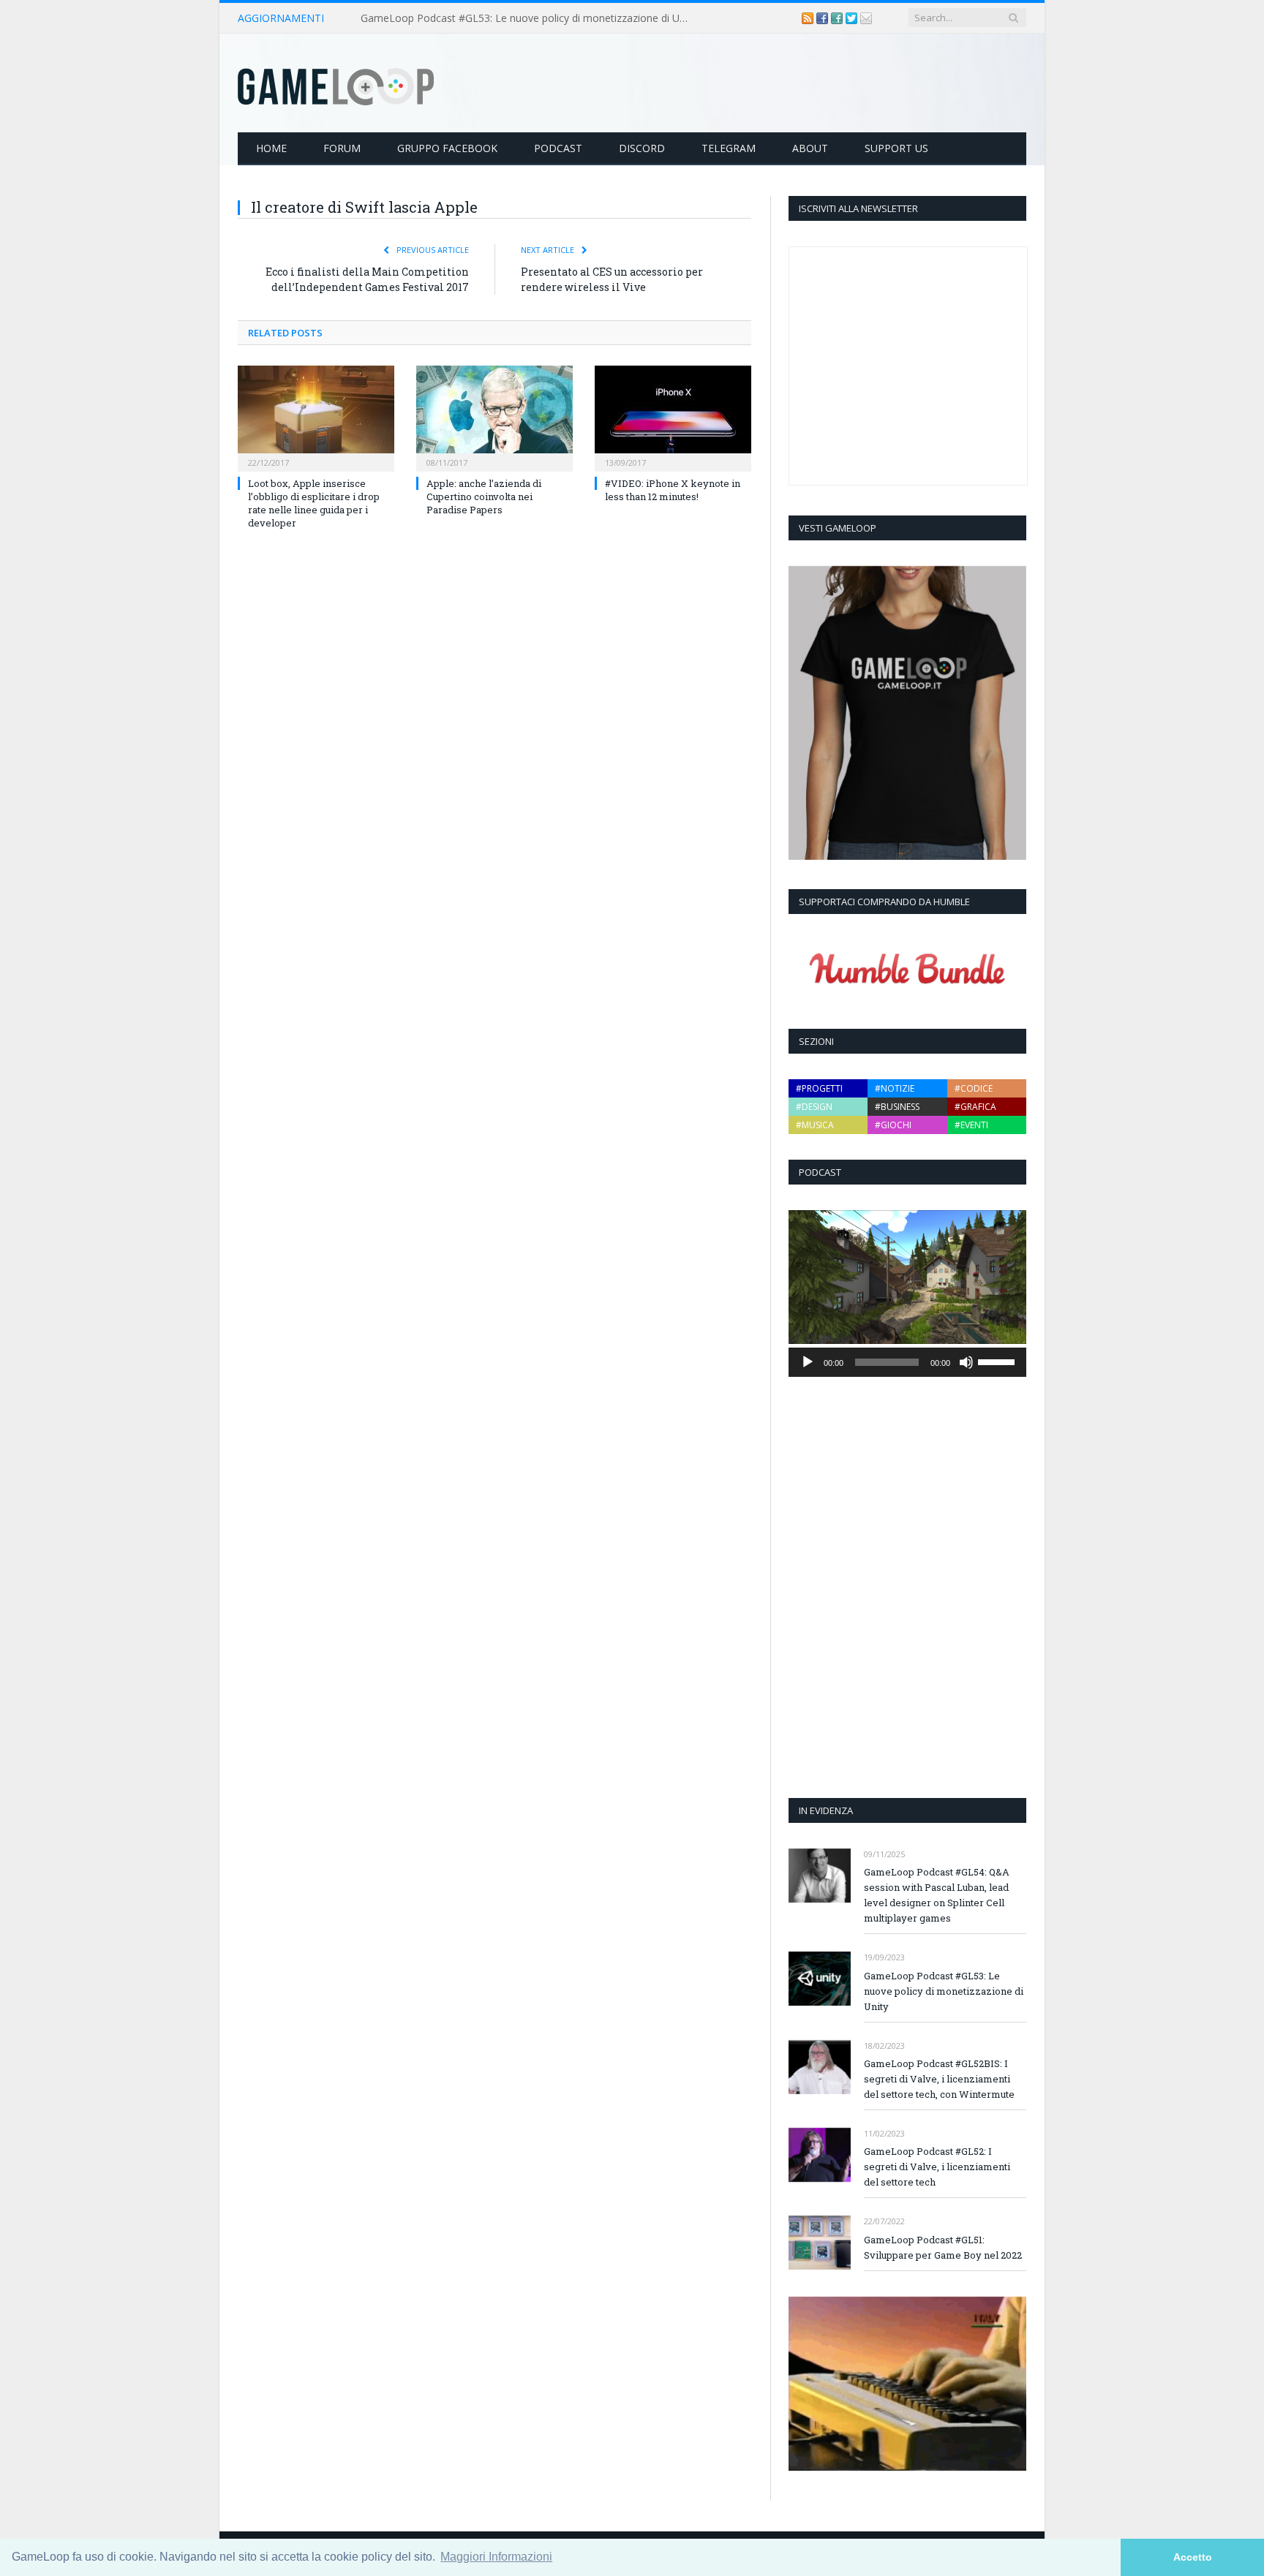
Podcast (558, 148)
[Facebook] (824, 18)
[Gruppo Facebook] (838, 18)
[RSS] (809, 18)
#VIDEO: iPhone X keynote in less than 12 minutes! (673, 490)
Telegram (729, 148)
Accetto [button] (1193, 2557)
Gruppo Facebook (447, 148)
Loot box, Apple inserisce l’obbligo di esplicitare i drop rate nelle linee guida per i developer (314, 503)
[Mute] (966, 1362)
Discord (642, 148)
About (810, 148)
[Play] (808, 1362)
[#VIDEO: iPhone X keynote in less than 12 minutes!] (673, 417)
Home (271, 148)
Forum (342, 148)
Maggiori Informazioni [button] (496, 2557)
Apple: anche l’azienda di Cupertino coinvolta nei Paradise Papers (484, 496)
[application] (907, 1362)
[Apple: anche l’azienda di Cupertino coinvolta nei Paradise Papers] (494, 417)
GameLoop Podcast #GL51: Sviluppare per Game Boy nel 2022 (943, 2247)
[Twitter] (853, 18)
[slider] (998, 1361)
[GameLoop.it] (336, 83)
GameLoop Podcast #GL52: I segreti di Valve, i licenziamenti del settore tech (937, 2167)
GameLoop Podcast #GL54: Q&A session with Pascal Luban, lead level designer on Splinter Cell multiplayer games (937, 1895)
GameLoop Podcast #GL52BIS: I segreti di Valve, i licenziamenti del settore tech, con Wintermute (939, 2079)
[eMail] (866, 18)
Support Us (896, 148)
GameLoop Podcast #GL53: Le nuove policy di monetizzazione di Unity (528, 18)
